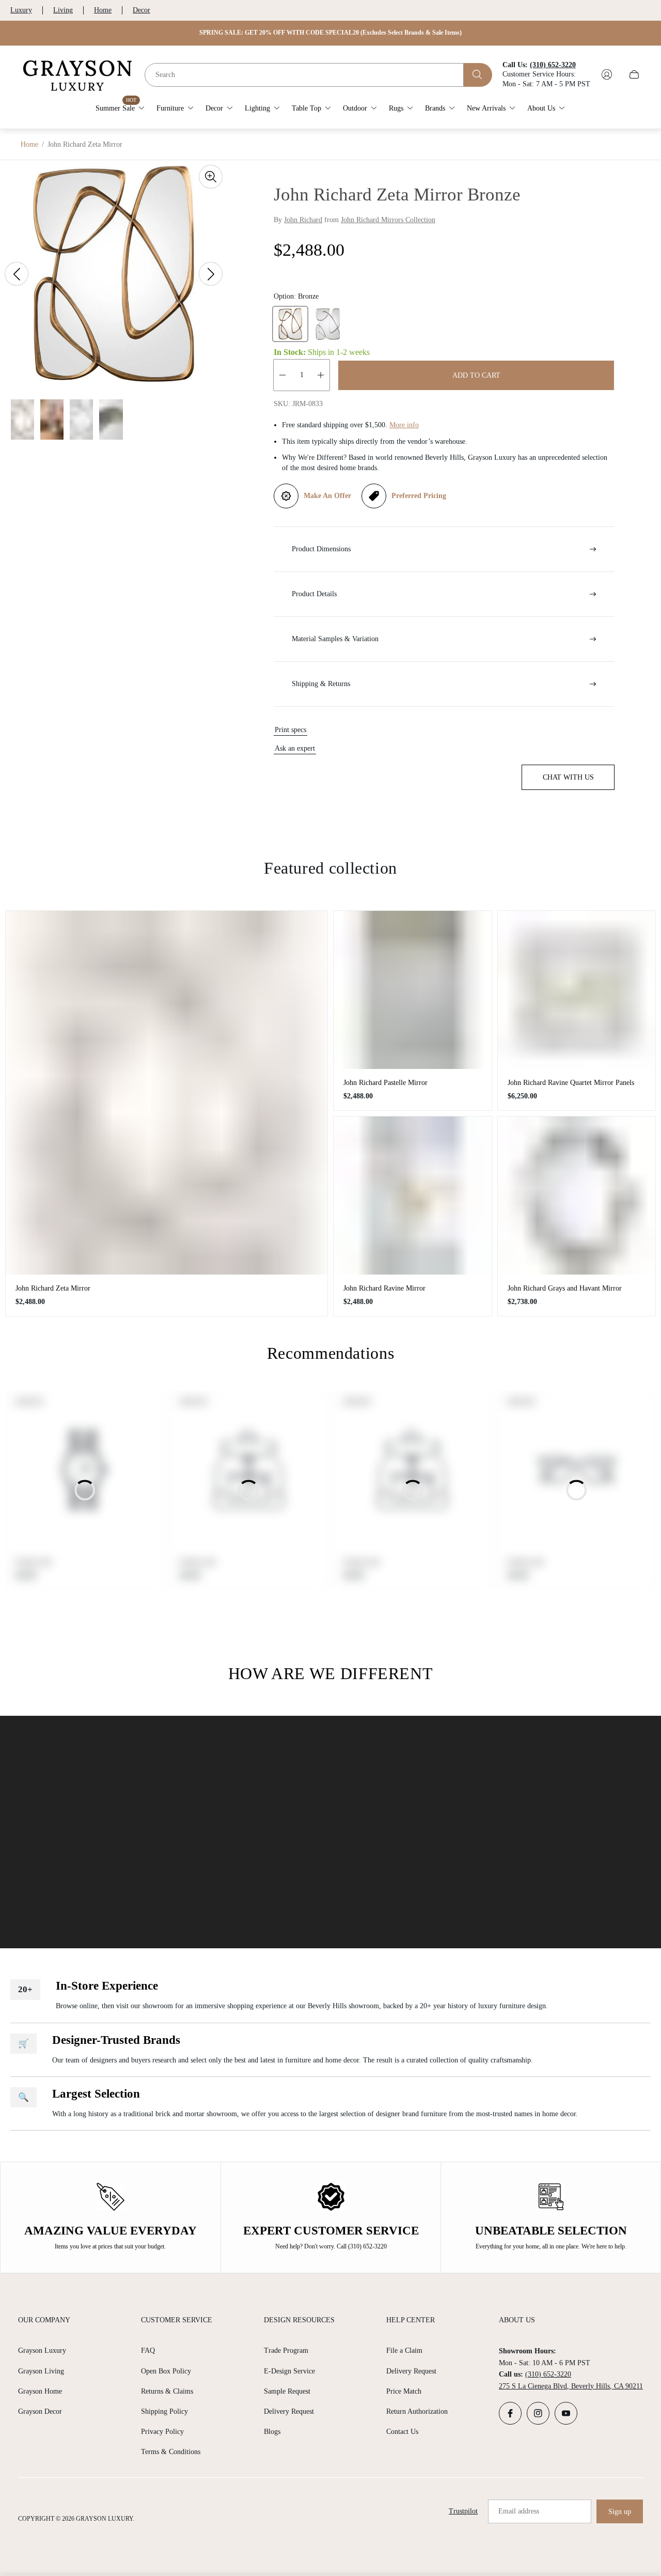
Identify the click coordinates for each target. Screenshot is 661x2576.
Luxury (21, 10)
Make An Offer (327, 496)
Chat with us (568, 777)
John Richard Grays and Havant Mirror (565, 1288)
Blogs (272, 2432)
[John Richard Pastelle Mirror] (413, 990)
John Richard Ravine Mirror (384, 1288)
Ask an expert (295, 748)
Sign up (620, 2512)
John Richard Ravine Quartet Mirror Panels (571, 1083)
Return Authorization (417, 2411)
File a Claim (404, 2350)
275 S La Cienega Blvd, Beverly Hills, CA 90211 (571, 2386)
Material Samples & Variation (335, 639)
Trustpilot (463, 2511)
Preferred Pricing (419, 496)
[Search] (478, 74)
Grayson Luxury (42, 2350)
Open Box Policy (166, 2371)
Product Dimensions (321, 549)
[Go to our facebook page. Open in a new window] (510, 2413)
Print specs (290, 730)
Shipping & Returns (321, 684)
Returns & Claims (167, 2391)
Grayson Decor (40, 2411)
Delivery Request (289, 2411)
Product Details (314, 594)
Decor (141, 10)
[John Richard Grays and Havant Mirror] (577, 1196)
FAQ (148, 2350)
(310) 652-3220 (548, 2374)
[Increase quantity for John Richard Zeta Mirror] (321, 375)
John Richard (303, 220)
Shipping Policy (164, 2411)
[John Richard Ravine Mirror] (413, 1196)
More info (404, 425)
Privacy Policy (162, 2432)
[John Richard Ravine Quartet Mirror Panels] (577, 990)
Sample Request (287, 2391)
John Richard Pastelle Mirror (385, 1083)
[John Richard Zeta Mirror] (167, 1092)
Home (103, 10)
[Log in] (607, 74)
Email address (519, 2511)
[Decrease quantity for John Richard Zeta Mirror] (282, 375)
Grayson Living (41, 2371)
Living (63, 10)
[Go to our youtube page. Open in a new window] (566, 2413)
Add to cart (476, 375)
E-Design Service (289, 2371)
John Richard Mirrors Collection (388, 220)
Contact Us (402, 2432)
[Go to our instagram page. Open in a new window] (538, 2413)
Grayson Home (40, 2391)
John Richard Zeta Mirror (53, 1288)
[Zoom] (211, 177)
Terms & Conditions (171, 2452)
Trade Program (286, 2350)
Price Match (404, 2391)
